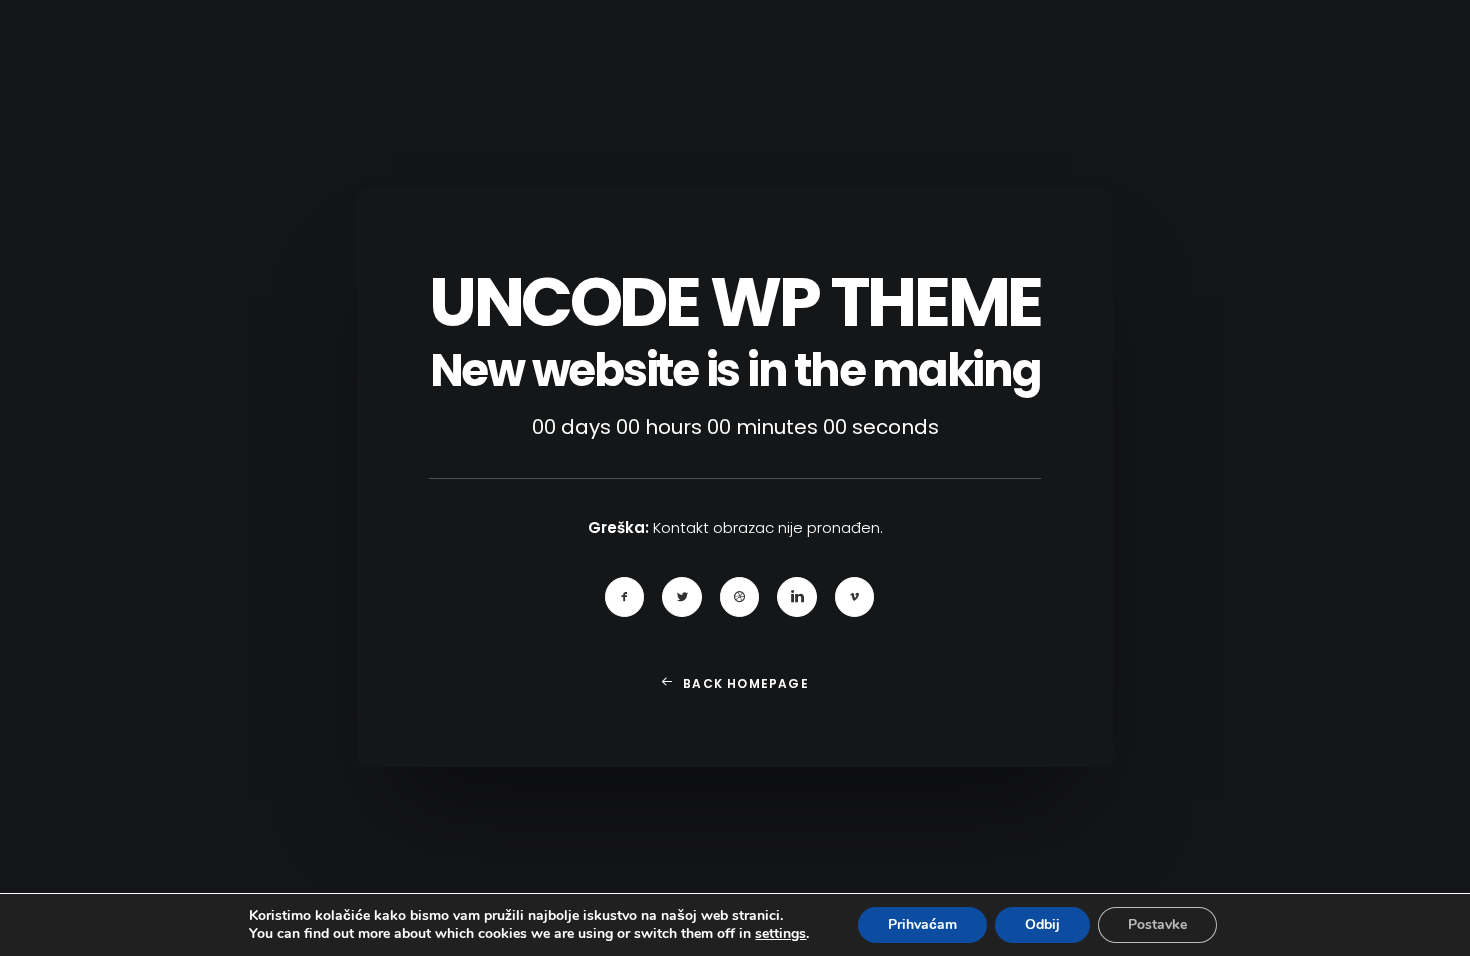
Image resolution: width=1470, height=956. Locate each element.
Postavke (1157, 924)
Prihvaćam (922, 924)
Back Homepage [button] (746, 683)
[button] (625, 597)
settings (780, 934)
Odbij (1042, 924)
